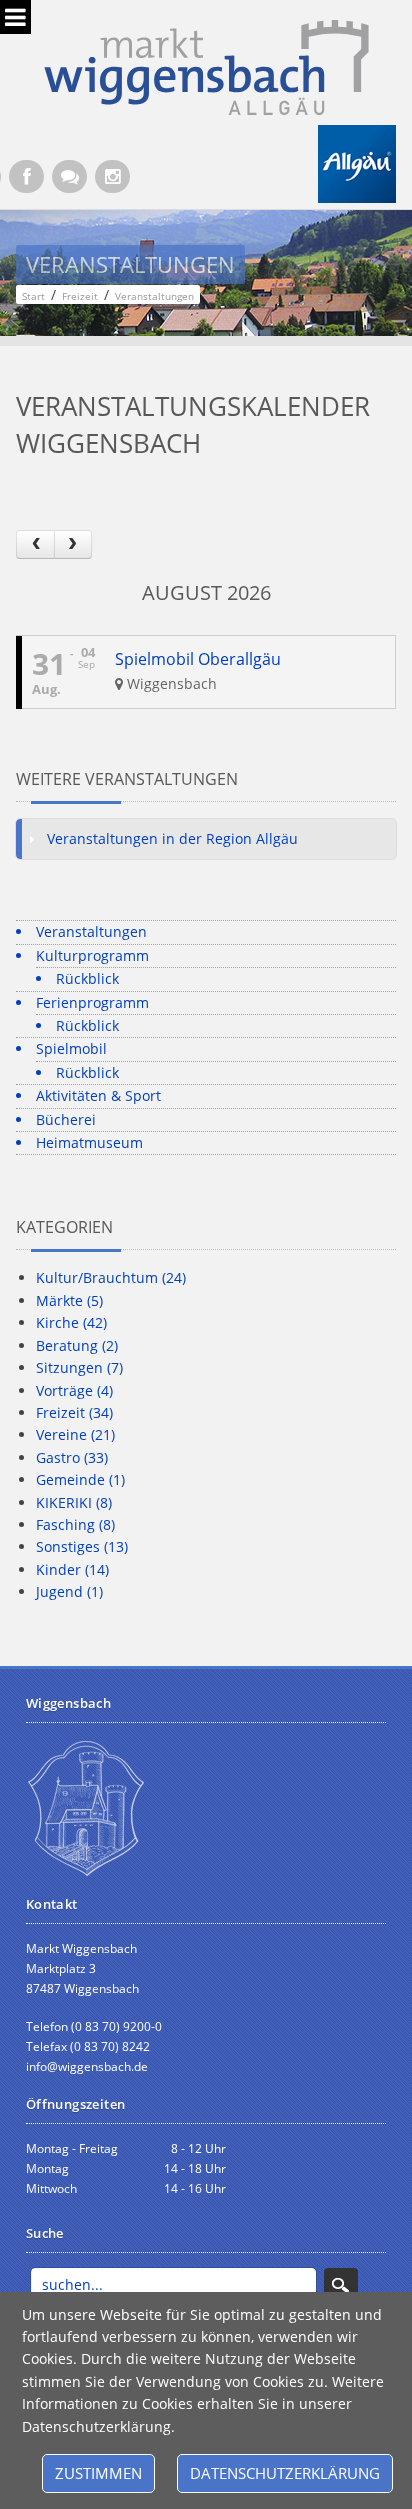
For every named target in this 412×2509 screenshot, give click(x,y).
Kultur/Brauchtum (111, 1277)
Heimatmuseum (89, 1142)
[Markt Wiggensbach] (206, 65)
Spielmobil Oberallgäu (198, 659)
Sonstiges (82, 1546)
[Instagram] (112, 176)
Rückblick (87, 978)
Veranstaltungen (91, 931)
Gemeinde (80, 1479)
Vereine (75, 1434)
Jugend (69, 1591)
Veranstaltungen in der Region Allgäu (172, 838)
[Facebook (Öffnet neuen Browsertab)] (26, 176)
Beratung (77, 1345)
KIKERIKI (74, 1502)
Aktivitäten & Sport (98, 1095)
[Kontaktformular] (69, 176)
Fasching (75, 1524)
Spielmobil (71, 1048)
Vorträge (74, 1390)
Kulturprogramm (92, 955)
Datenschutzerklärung (285, 2473)
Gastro (72, 1457)
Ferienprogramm (92, 1002)
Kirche (71, 1322)
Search (341, 2285)
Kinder (72, 1569)
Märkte (69, 1300)
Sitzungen (79, 1367)
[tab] (205, 839)
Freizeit (74, 1412)
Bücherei (66, 1119)
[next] (73, 544)
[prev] (35, 544)
